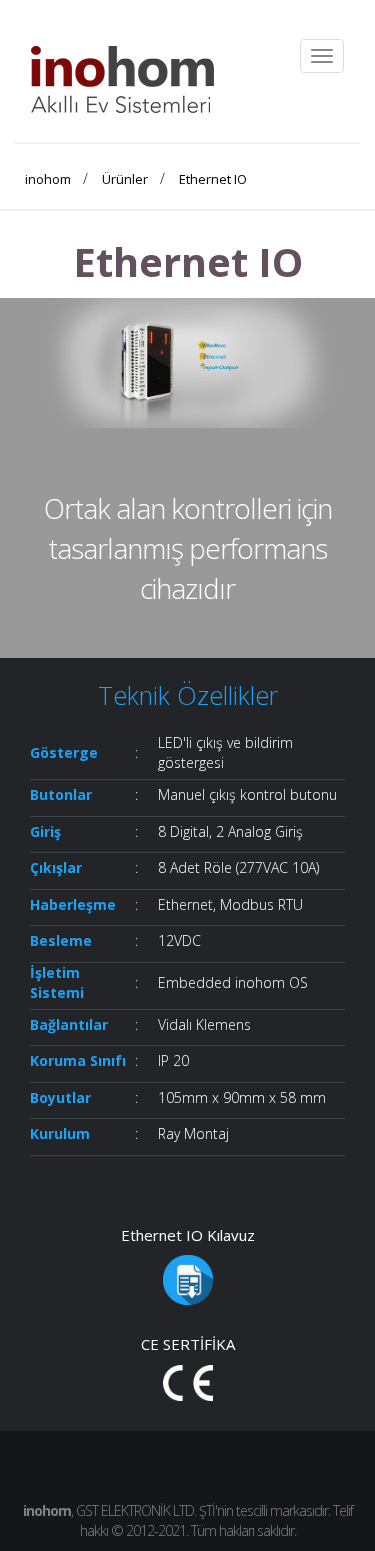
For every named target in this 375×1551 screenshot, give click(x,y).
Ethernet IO (213, 179)
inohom (48, 179)
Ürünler (125, 179)
